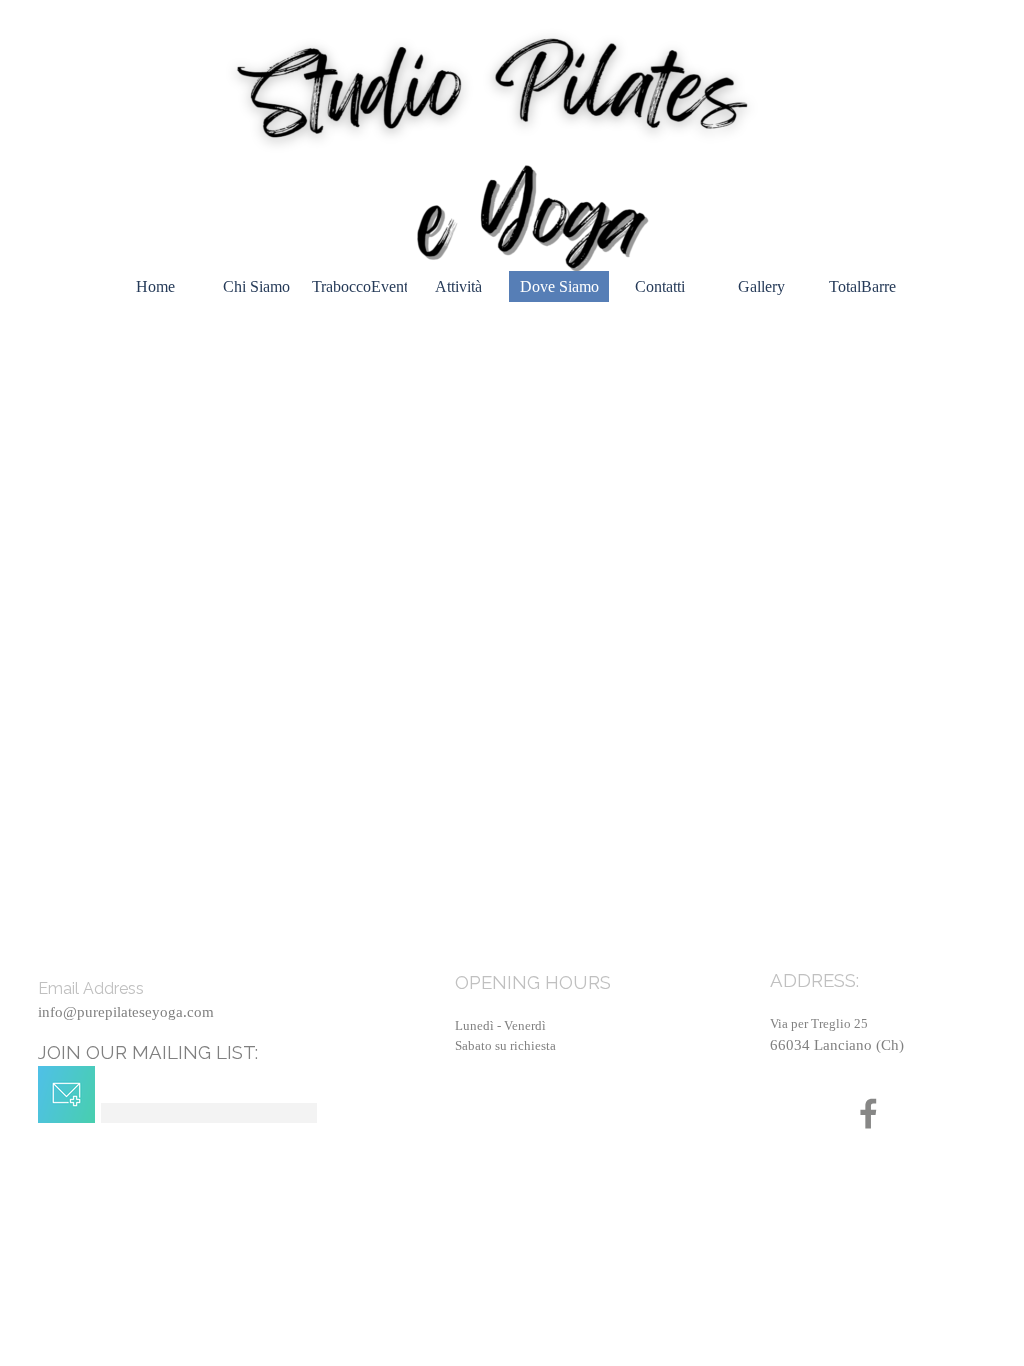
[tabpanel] (881, 1031)
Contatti (660, 286)
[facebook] (868, 1113)
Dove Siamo (559, 286)
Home (155, 286)
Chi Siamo (256, 286)
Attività (458, 286)
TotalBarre (862, 286)
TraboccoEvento (364, 286)
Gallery (761, 286)
